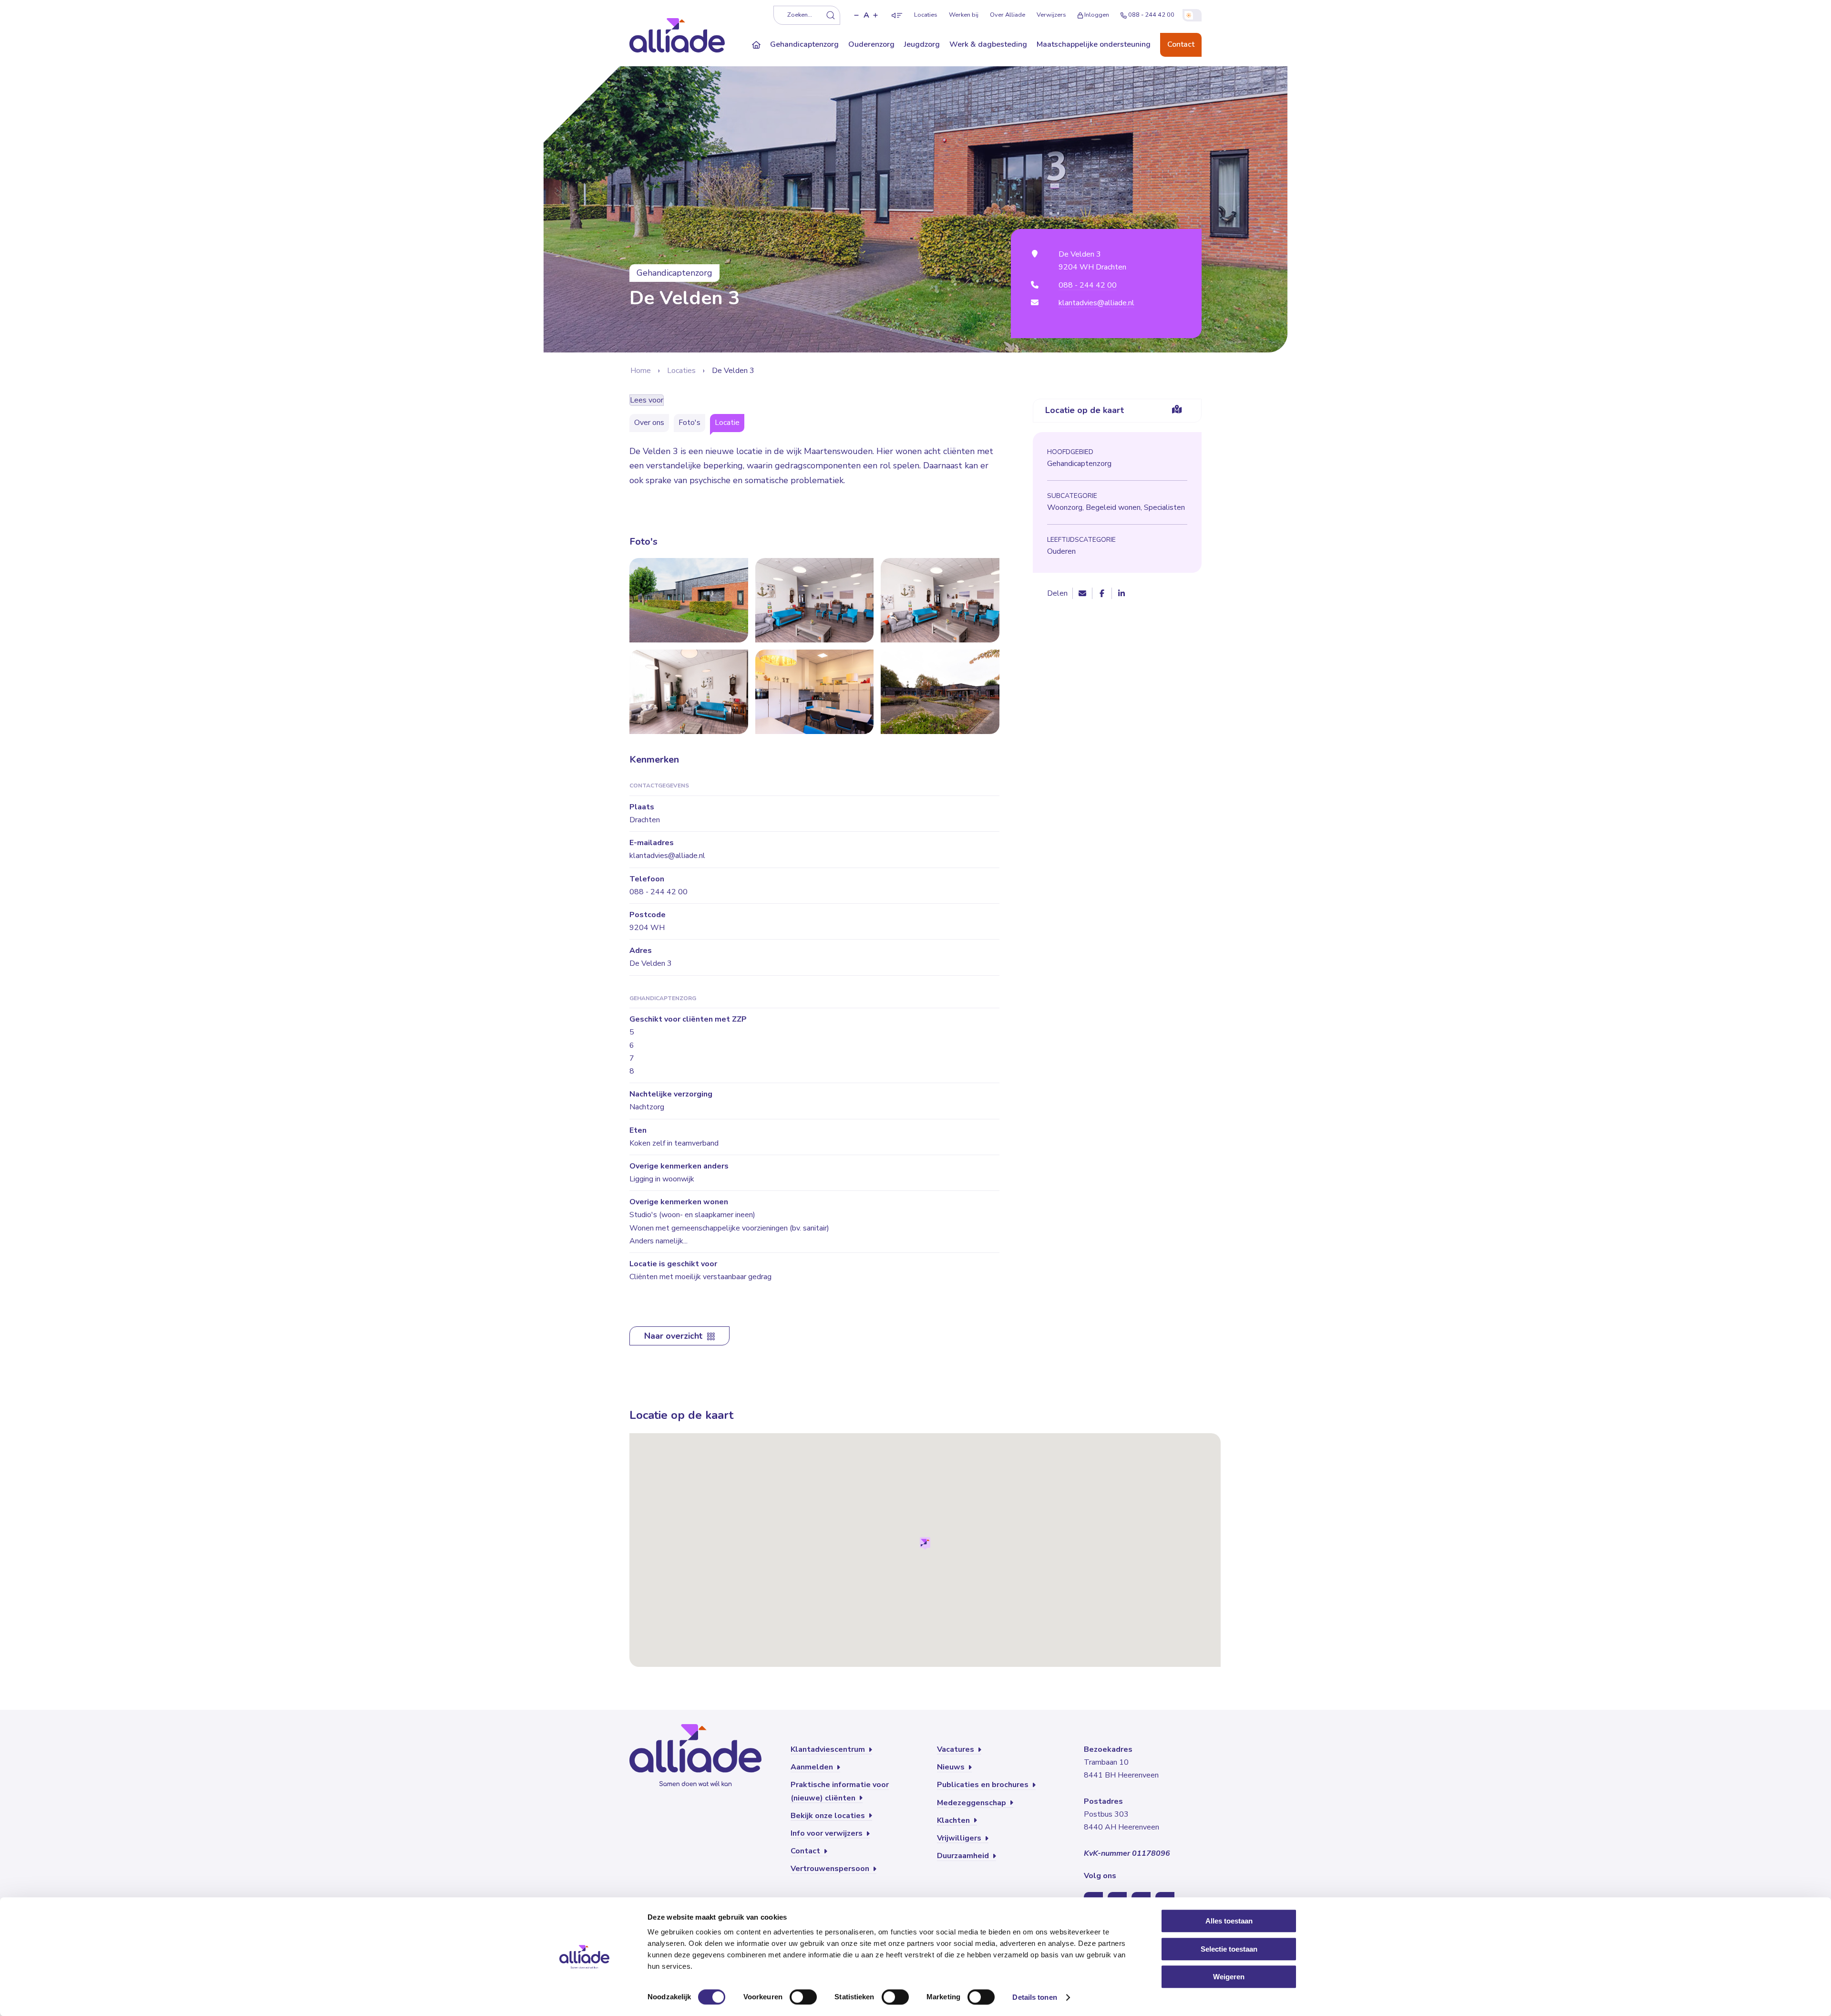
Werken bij (964, 15)
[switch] (803, 1997)
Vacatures (957, 1749)
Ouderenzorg (871, 44)
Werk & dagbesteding (988, 44)
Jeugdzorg (922, 44)
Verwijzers (1051, 15)
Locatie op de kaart (1085, 410)
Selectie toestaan (1229, 1949)
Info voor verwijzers (828, 1833)
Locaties (926, 15)
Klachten (954, 1820)
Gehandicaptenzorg (804, 44)
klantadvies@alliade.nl (1096, 303)
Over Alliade (1008, 15)
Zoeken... (800, 15)
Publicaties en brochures (984, 1785)
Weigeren (1229, 1977)
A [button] (866, 15)
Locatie (727, 423)
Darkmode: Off (1192, 15)
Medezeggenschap (972, 1803)
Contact (1181, 44)
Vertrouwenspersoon (831, 1869)
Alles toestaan (1229, 1921)
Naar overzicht (674, 1336)
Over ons (649, 423)
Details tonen (1034, 1997)
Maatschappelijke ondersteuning (1094, 44)
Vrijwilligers (960, 1838)
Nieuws (952, 1767)
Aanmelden (813, 1767)
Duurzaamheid (964, 1856)
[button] (856, 15)
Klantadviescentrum (829, 1749)
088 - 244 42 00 (1151, 15)
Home (641, 371)
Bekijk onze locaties (829, 1816)
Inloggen (1097, 15)
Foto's (689, 423)
